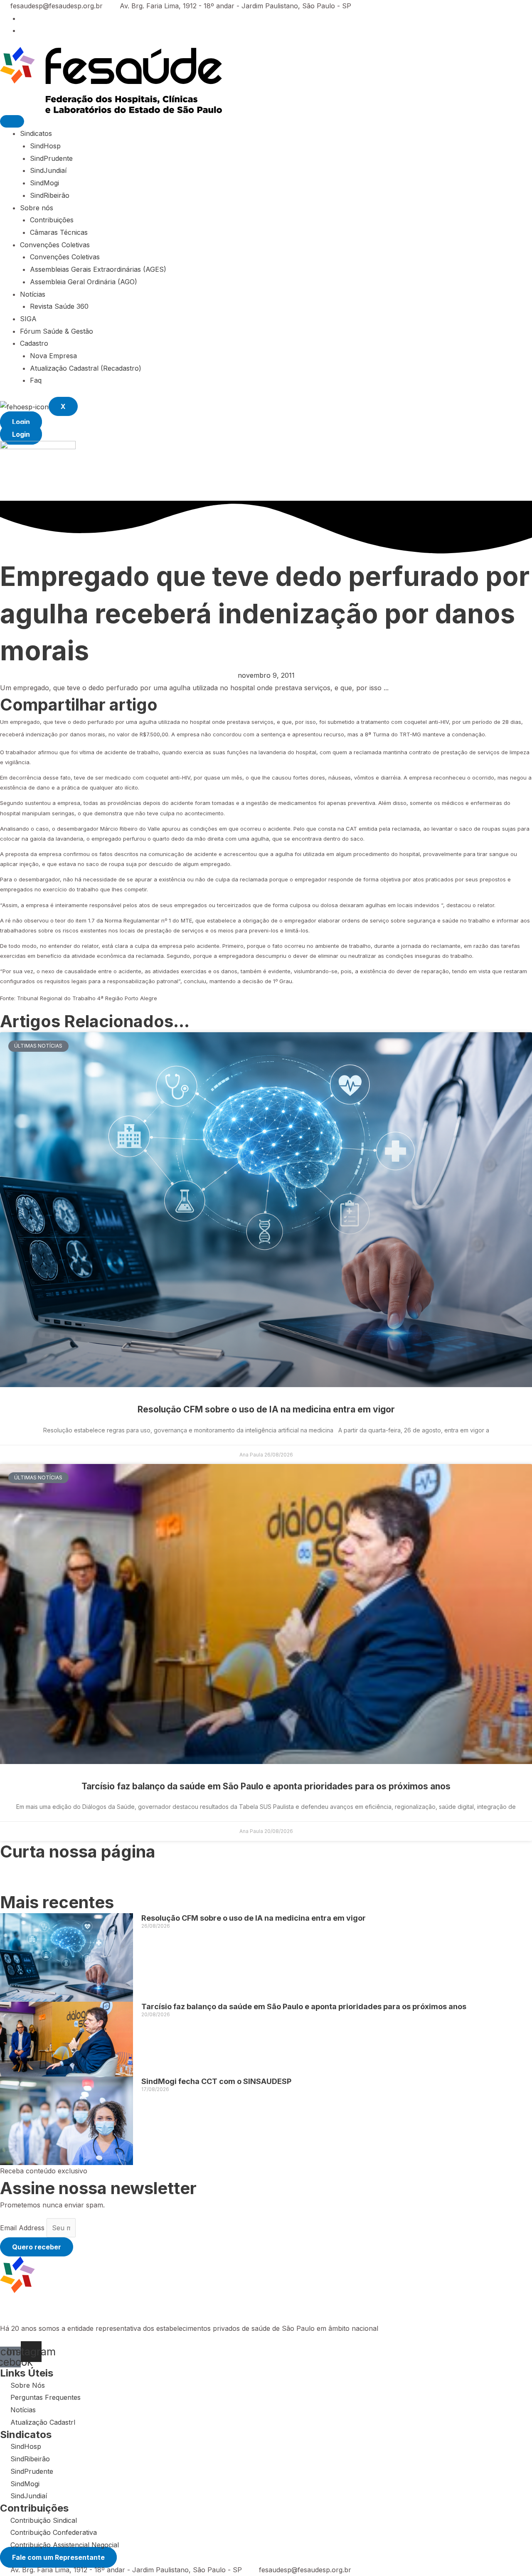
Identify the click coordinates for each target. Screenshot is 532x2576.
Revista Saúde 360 (59, 306)
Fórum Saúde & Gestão (57, 331)
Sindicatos (36, 133)
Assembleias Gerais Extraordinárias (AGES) (98, 269)
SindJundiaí (48, 170)
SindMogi (44, 183)
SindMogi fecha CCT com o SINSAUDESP (216, 2081)
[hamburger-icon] (12, 121)
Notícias (33, 294)
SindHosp (45, 146)
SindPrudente (51, 158)
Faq (36, 380)
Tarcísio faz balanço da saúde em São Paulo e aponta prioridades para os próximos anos (266, 1786)
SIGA (28, 319)
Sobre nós (37, 208)
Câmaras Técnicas (59, 232)
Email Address (23, 2228)
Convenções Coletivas (55, 245)
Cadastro (34, 343)
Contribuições (52, 220)
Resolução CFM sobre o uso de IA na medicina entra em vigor (266, 1409)
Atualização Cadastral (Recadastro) (86, 368)
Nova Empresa (53, 356)
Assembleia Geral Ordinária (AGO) (84, 282)
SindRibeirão (50, 195)
